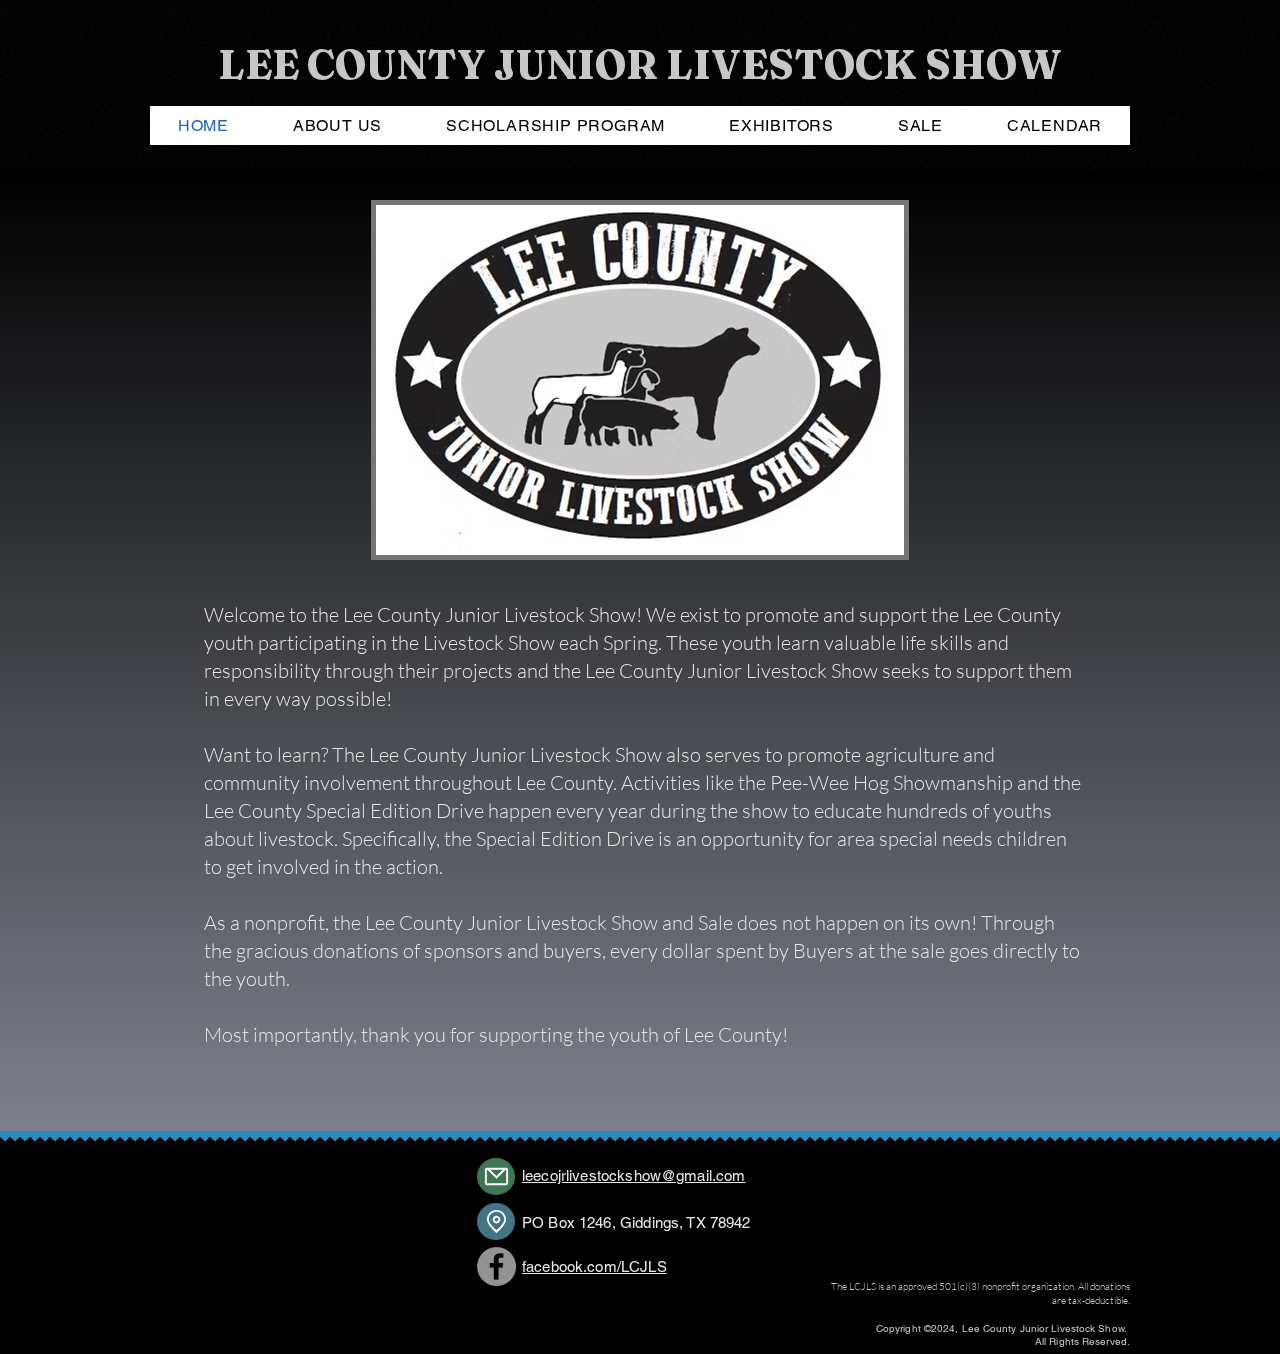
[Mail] (496, 1176)
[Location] (496, 1221)
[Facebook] (496, 1266)
